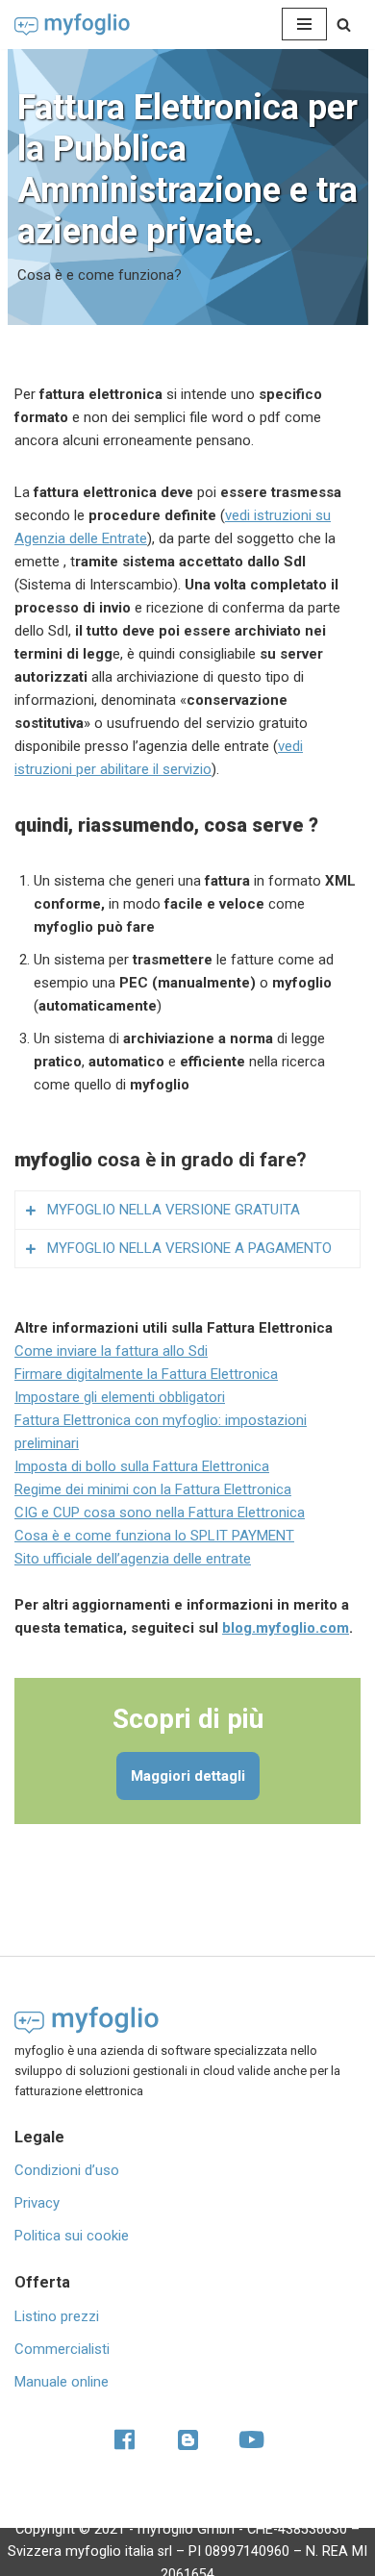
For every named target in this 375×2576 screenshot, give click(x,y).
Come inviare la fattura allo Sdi (111, 1351)
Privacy (37, 2203)
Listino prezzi (57, 2316)
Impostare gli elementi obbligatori (120, 1397)
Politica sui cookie (72, 2236)
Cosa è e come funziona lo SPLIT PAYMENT (154, 1536)
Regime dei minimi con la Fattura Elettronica (153, 1489)
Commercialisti (62, 2349)
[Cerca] (344, 25)
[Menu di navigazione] (304, 24)
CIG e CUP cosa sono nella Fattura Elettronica (160, 1513)
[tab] (187, 1210)
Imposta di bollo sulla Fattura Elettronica (142, 1466)
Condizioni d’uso (67, 2170)
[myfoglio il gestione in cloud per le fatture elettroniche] (72, 25)
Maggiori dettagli (188, 1776)
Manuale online (62, 2382)
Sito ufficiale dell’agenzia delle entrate (133, 1559)
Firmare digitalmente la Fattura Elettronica (146, 1374)
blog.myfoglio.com (286, 1628)
